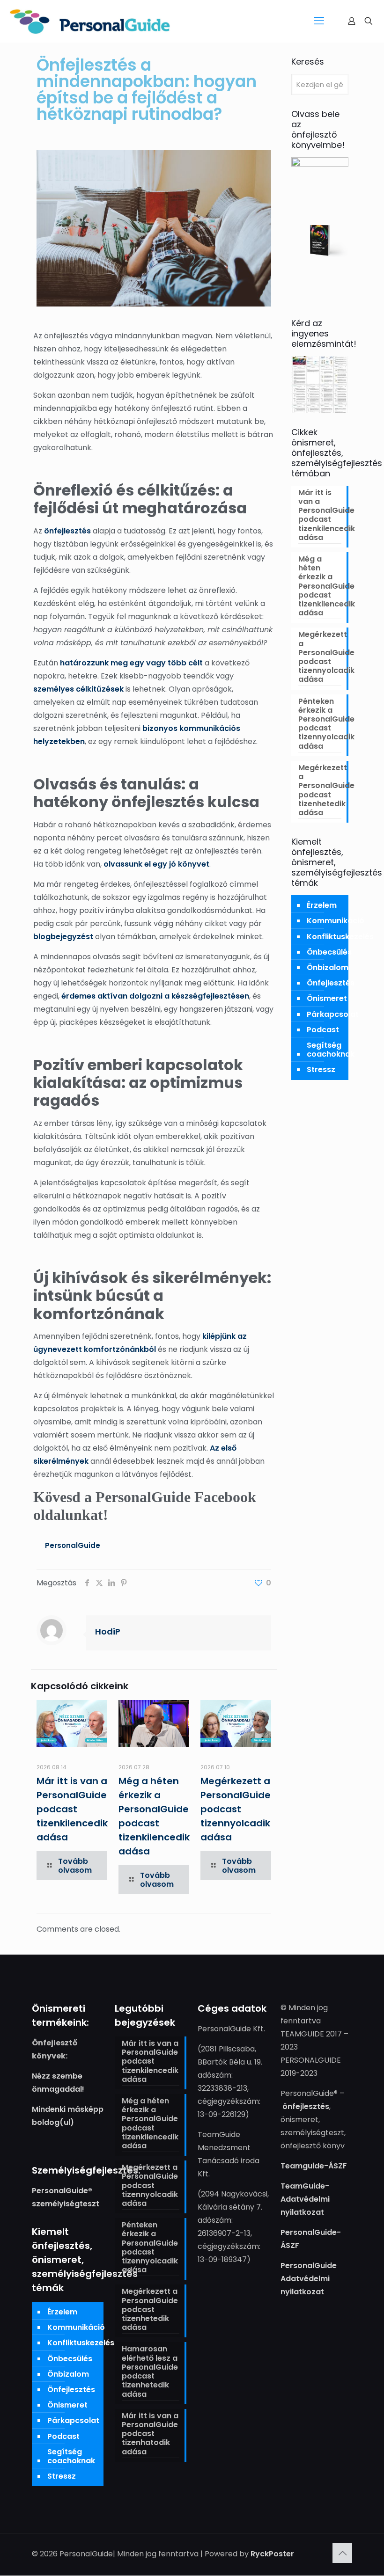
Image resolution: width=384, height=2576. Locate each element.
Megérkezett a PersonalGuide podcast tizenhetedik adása (320, 791)
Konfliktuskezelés (340, 937)
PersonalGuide (73, 1545)
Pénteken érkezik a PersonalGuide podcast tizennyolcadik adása (320, 724)
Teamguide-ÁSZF (314, 2166)
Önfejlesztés (331, 983)
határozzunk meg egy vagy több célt (131, 663)
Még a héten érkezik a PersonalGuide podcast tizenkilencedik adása (320, 586)
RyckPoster (272, 2554)
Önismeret (327, 998)
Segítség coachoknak (331, 1050)
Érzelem (322, 905)
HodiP (108, 1631)
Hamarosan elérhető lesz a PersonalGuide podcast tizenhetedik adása (150, 2372)
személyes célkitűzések (78, 689)
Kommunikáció (336, 921)
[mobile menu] (319, 21)
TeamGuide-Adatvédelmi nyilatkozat (305, 2199)
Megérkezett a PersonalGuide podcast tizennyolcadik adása (236, 1809)
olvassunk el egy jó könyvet (156, 864)
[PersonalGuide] (90, 21)
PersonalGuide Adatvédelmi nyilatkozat (309, 2279)
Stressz (321, 1069)
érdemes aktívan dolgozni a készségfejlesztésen (155, 996)
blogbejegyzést (63, 937)
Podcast (323, 1030)
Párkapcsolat (333, 1014)
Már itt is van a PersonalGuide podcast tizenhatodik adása (150, 2434)
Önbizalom (328, 967)
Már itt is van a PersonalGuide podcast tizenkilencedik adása (72, 1809)
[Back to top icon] (342, 2554)
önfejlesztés (67, 531)
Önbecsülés (329, 952)
